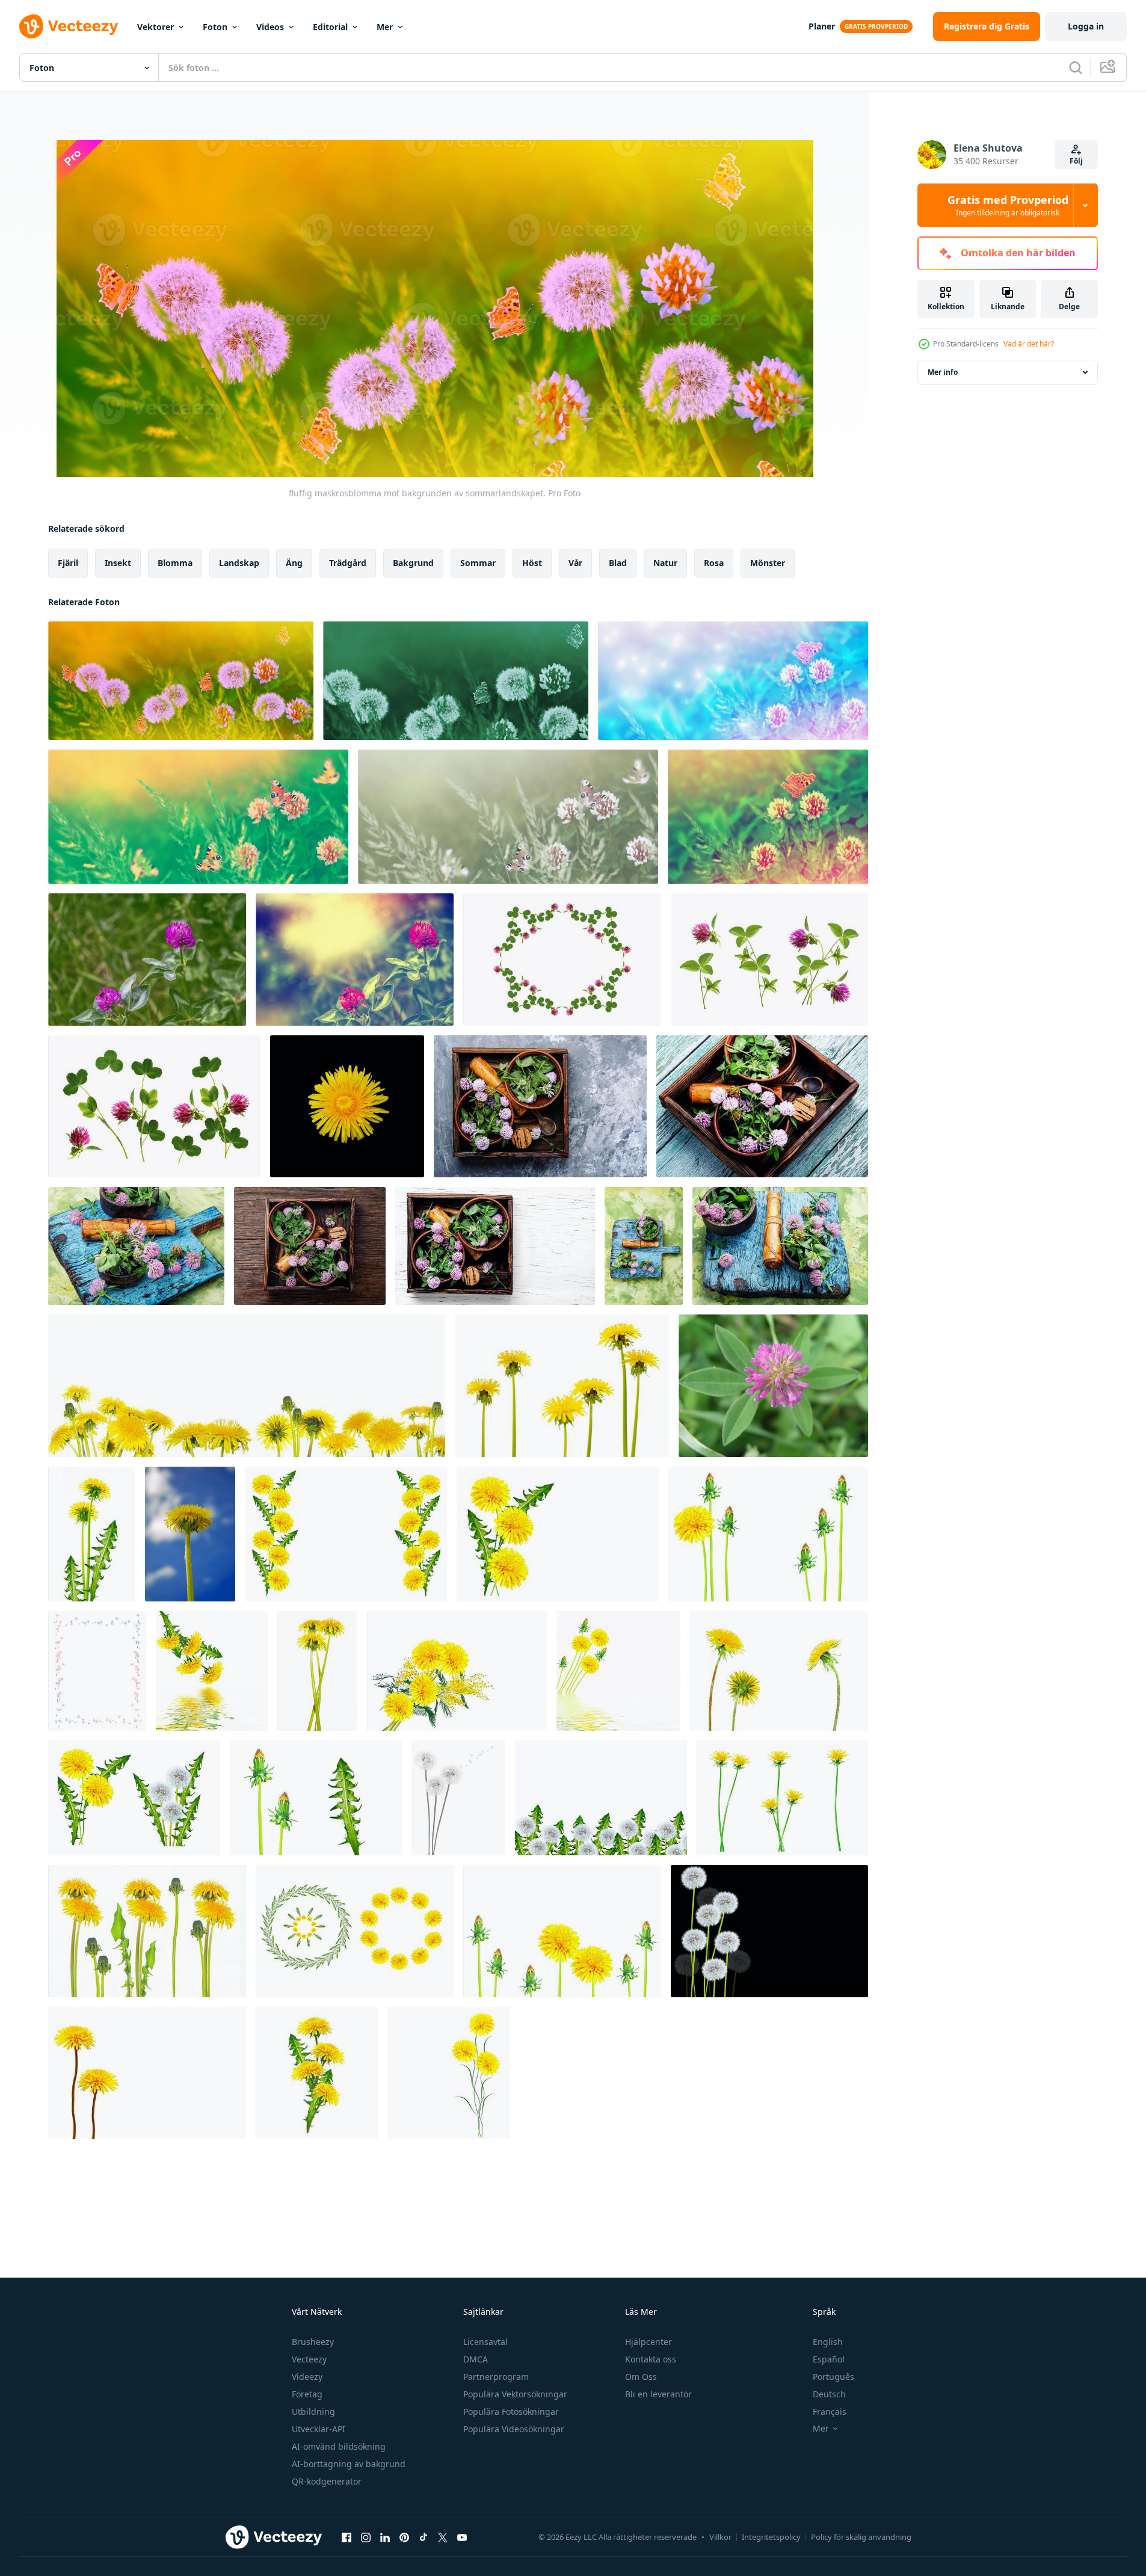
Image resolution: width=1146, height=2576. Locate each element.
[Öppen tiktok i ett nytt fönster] (424, 2537)
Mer (385, 27)
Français (830, 2411)
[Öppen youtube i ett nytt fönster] (462, 2537)
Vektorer (156, 27)
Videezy (307, 2377)
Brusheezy (313, 2342)
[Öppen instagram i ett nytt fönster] (366, 2537)
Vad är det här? (1029, 344)
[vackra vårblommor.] (346, 1534)
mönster (768, 563)
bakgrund (413, 563)
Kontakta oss (651, 2359)
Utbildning (313, 2411)
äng (294, 563)
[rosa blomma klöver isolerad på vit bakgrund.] (562, 960)
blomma (175, 563)
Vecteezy (309, 2359)
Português (833, 2377)
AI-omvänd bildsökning (339, 2446)
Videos (270, 27)
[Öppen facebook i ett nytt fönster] (347, 2537)
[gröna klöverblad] (733, 681)
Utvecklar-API (319, 2429)
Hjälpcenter (648, 2342)
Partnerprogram (496, 2377)
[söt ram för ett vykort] (97, 1671)
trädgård (348, 563)
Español (829, 2359)
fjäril (68, 563)
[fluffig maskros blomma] (769, 1931)
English (828, 2342)
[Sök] (1076, 67)
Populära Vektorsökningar (515, 2394)
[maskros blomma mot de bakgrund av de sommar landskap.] (190, 1534)
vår (575, 563)
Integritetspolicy (771, 2537)
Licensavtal (485, 2342)
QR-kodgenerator (327, 2481)
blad (618, 563)
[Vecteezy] (69, 26)
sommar (478, 563)
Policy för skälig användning (861, 2537)
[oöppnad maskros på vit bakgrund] (316, 1798)
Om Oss (641, 2377)
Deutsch (829, 2394)
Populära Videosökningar (514, 2429)
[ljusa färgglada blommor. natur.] (316, 2073)
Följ (1076, 161)
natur (665, 563)
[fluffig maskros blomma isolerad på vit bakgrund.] (247, 1386)
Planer (822, 26)
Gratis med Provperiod (1008, 205)
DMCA (476, 2359)
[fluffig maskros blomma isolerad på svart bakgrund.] (347, 1106)
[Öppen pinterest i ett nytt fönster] (404, 2537)
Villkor (720, 2537)
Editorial (330, 27)
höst (532, 563)
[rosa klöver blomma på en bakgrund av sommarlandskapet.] (147, 960)
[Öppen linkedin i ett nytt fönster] (385, 2537)
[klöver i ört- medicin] (540, 1106)
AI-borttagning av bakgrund (349, 2464)
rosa (714, 563)
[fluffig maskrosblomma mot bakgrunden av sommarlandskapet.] (181, 681)
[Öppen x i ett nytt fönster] (443, 2537)
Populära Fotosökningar (511, 2411)
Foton (215, 27)
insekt (118, 563)
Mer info (943, 372)
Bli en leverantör (658, 2394)
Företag (307, 2394)
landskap (239, 563)
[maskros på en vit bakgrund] (768, 1534)
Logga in (1086, 26)
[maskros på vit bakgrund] (558, 1534)
